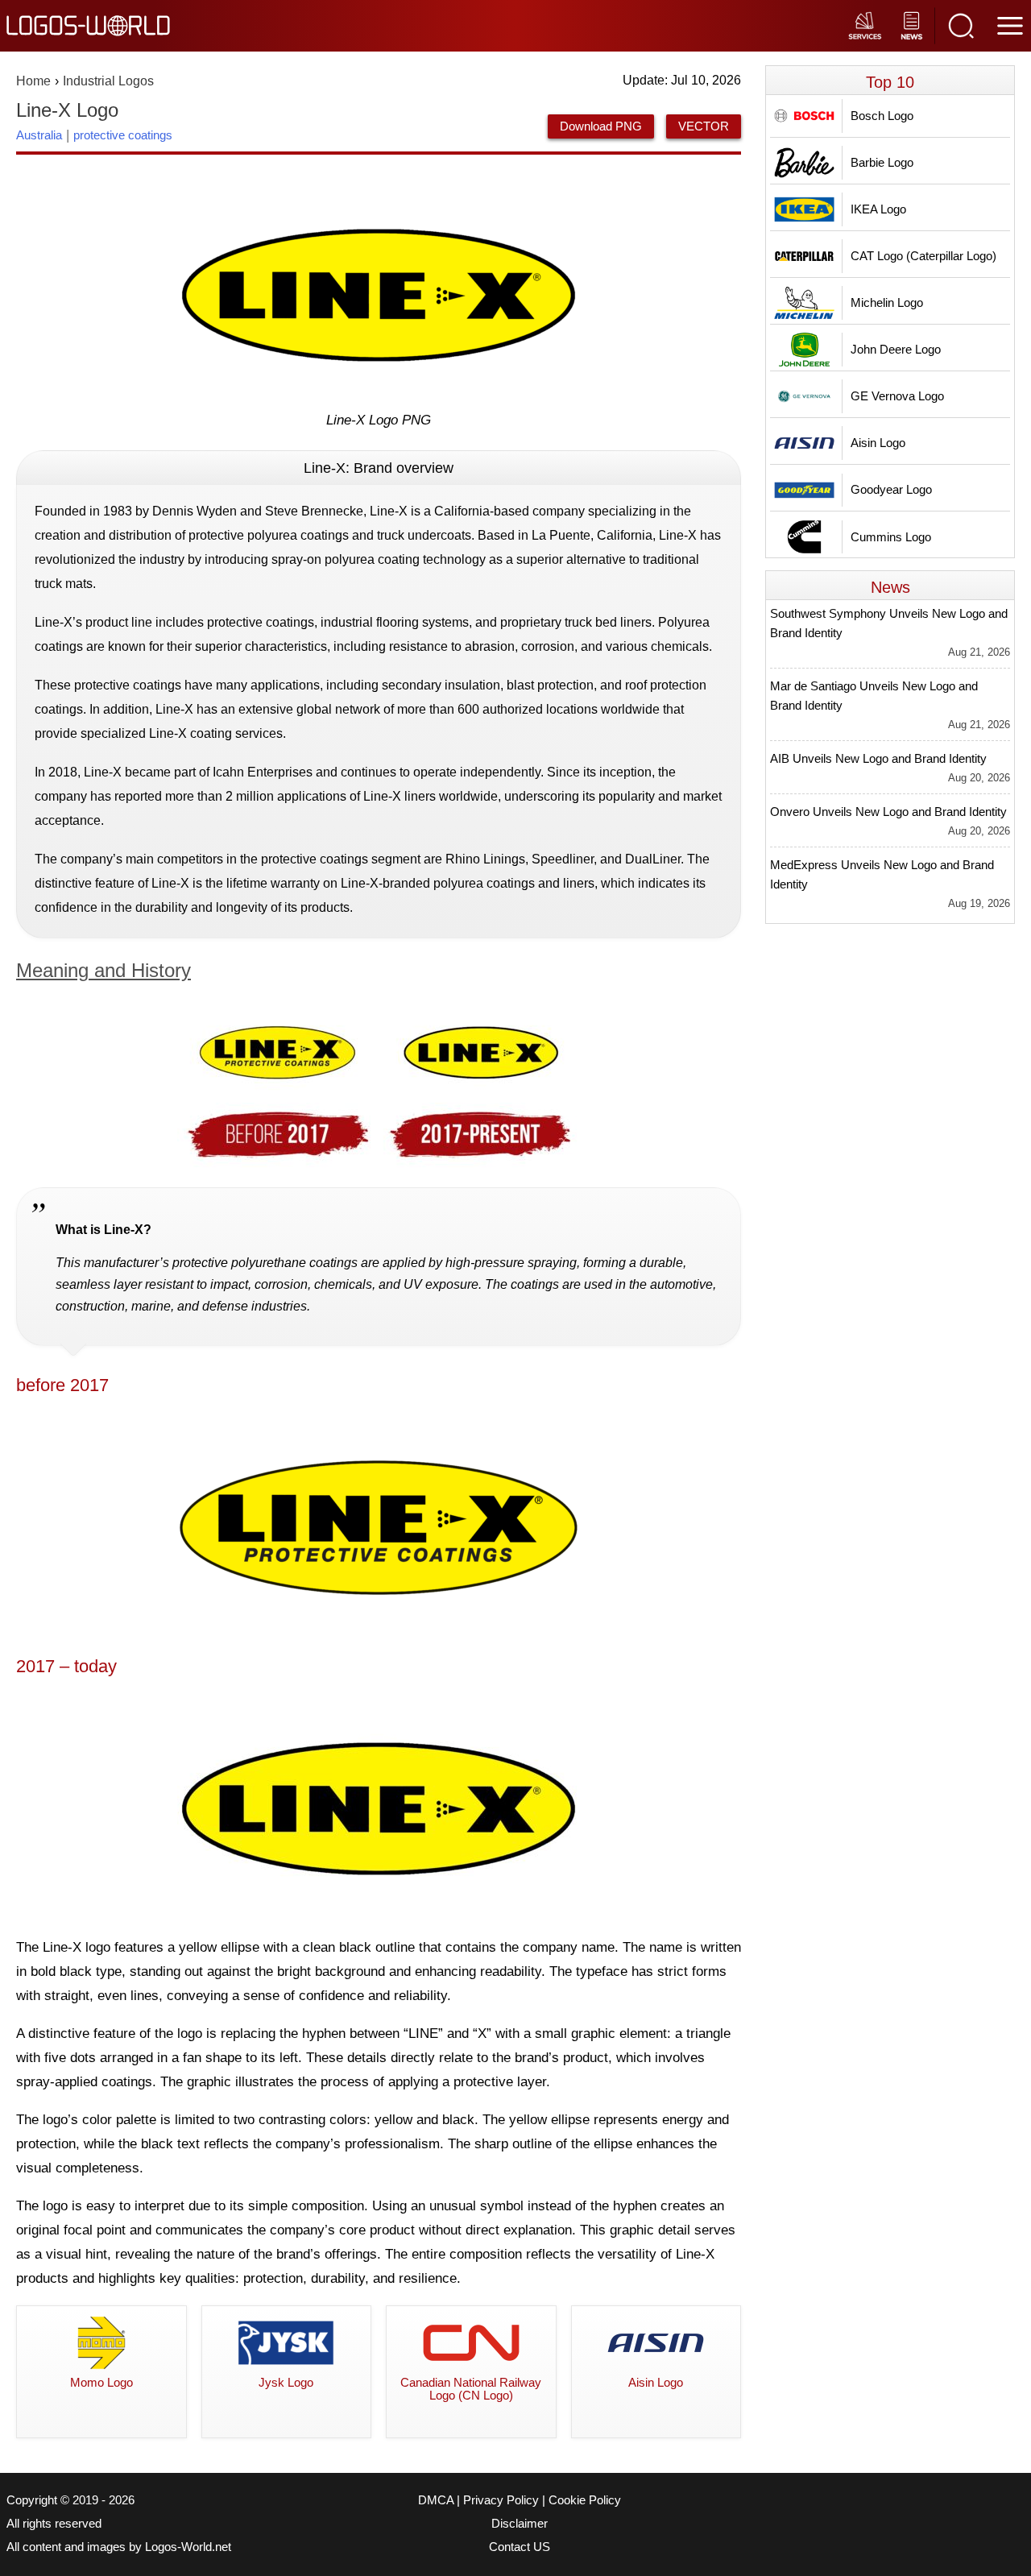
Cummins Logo (891, 537)
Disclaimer (520, 2524)
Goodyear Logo (891, 489)
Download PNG (601, 126)
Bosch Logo (882, 116)
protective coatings (123, 135)
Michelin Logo (887, 302)
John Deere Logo (896, 349)
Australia (39, 135)
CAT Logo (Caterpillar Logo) (923, 256)
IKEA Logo (878, 209)
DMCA (436, 2500)
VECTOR (704, 126)
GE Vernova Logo (897, 396)
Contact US (520, 2547)
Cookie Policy (585, 2500)
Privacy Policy (501, 2500)
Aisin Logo (878, 443)
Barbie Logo (882, 162)
